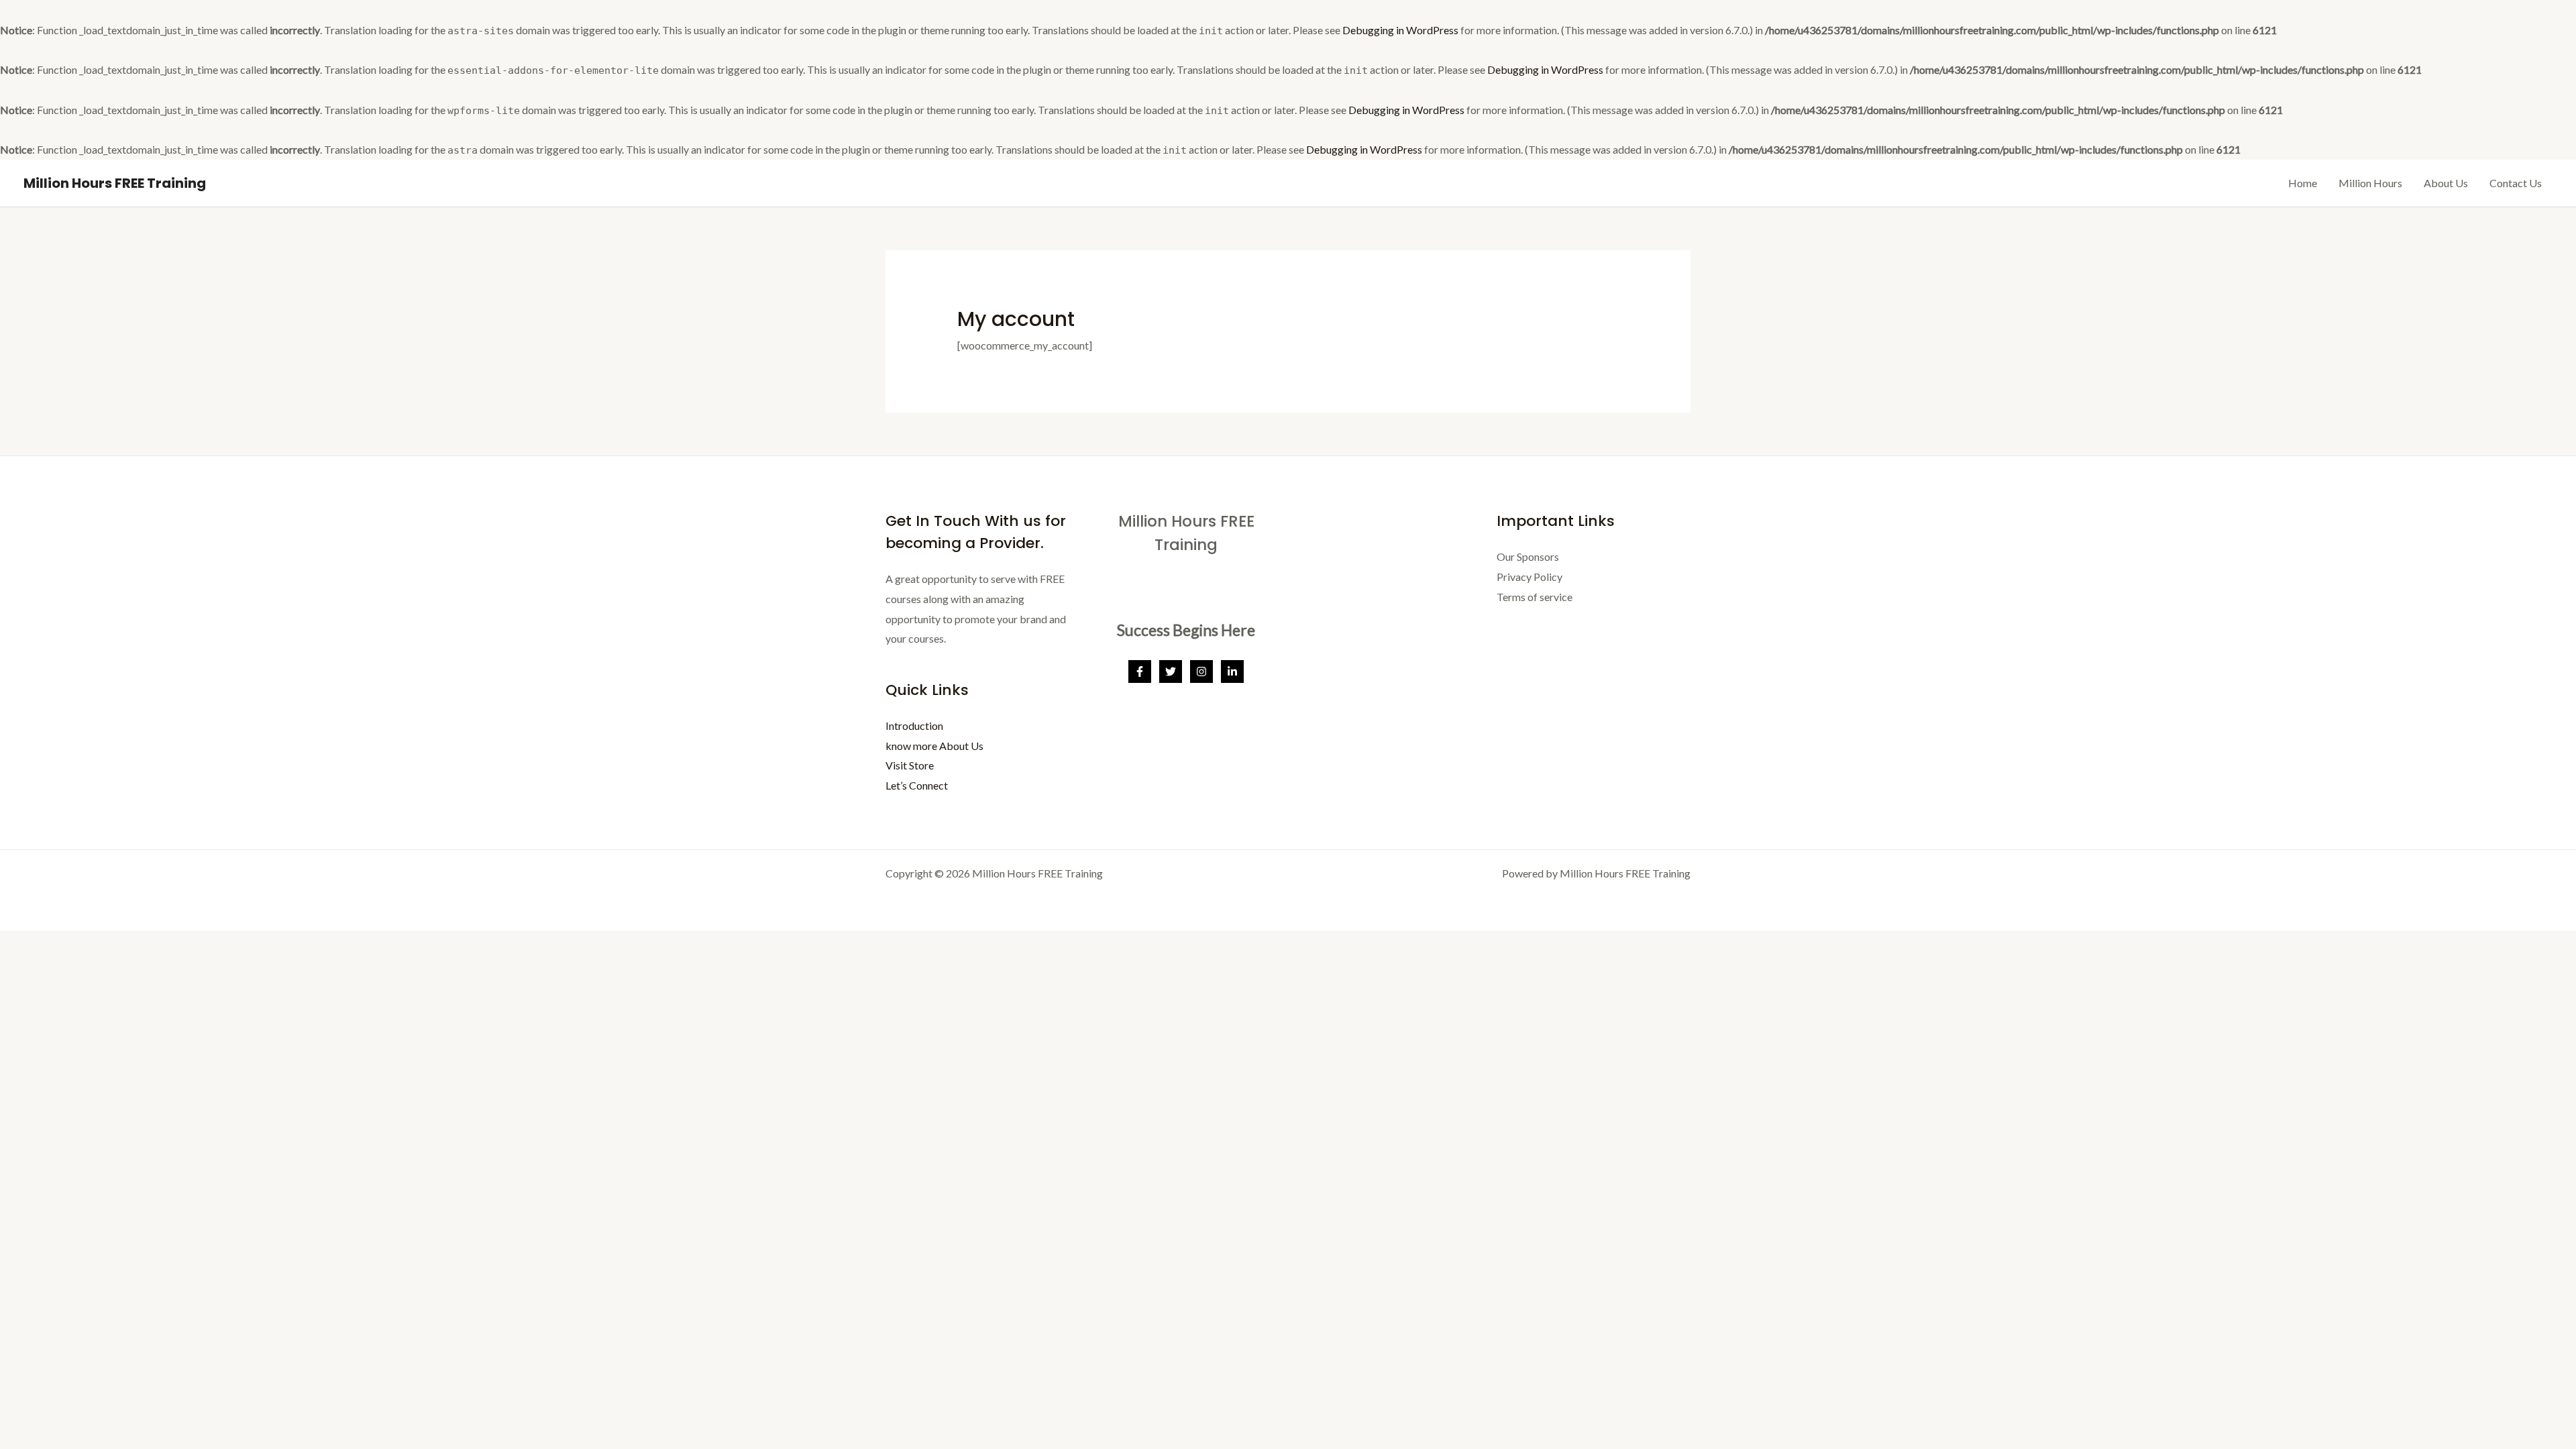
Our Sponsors (1528, 556)
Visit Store (910, 765)
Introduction (914, 726)
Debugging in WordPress (1400, 30)
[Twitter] (1171, 672)
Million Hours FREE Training (115, 183)
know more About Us (934, 746)
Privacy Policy (1529, 577)
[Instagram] (1201, 672)
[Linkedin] (1232, 672)
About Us (2446, 183)
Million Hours (2370, 183)
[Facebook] (1140, 672)
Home (2303, 183)
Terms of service (1535, 597)
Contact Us (2516, 183)
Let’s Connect (917, 785)
